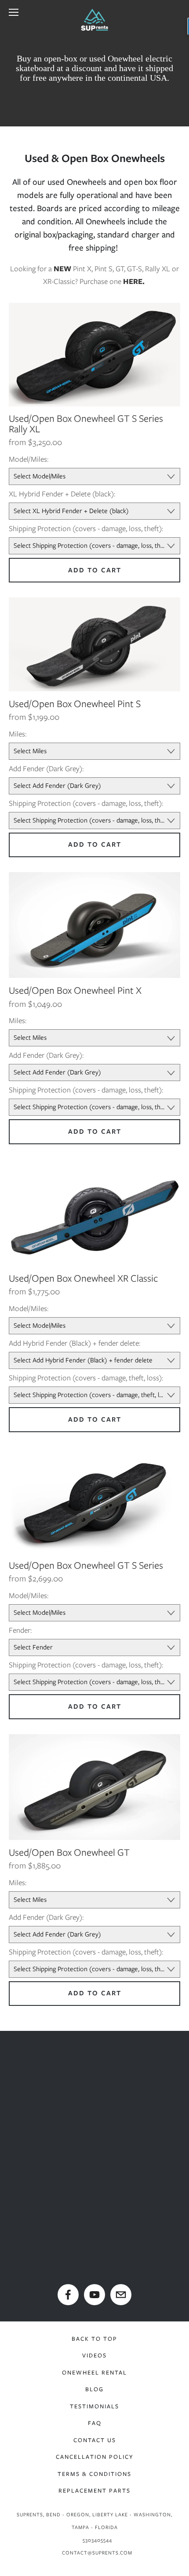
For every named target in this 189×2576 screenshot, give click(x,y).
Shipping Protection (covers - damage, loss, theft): (86, 528)
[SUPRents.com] (94, 2295)
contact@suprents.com (97, 2553)
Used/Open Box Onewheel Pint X (75, 990)
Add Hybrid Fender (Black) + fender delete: (75, 1343)
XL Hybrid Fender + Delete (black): (62, 494)
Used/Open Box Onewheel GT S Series (86, 1565)
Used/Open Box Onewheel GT (69, 1852)
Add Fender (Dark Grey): (46, 769)
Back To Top (94, 2339)
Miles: (18, 734)
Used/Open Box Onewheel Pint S (75, 704)
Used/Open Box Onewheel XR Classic (84, 1278)
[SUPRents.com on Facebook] (68, 2295)
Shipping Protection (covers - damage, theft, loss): (86, 1378)
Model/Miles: (29, 459)
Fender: (20, 1630)
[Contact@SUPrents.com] (121, 2295)
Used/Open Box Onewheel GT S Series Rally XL (86, 424)
